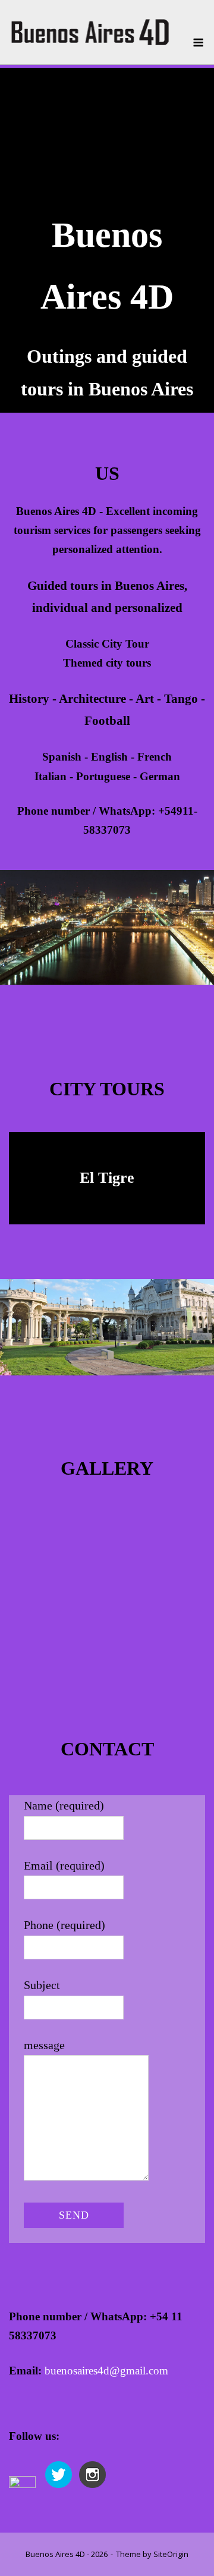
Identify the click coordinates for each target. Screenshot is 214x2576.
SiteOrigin (171, 2554)
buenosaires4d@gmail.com (106, 2371)
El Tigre (107, 1178)
